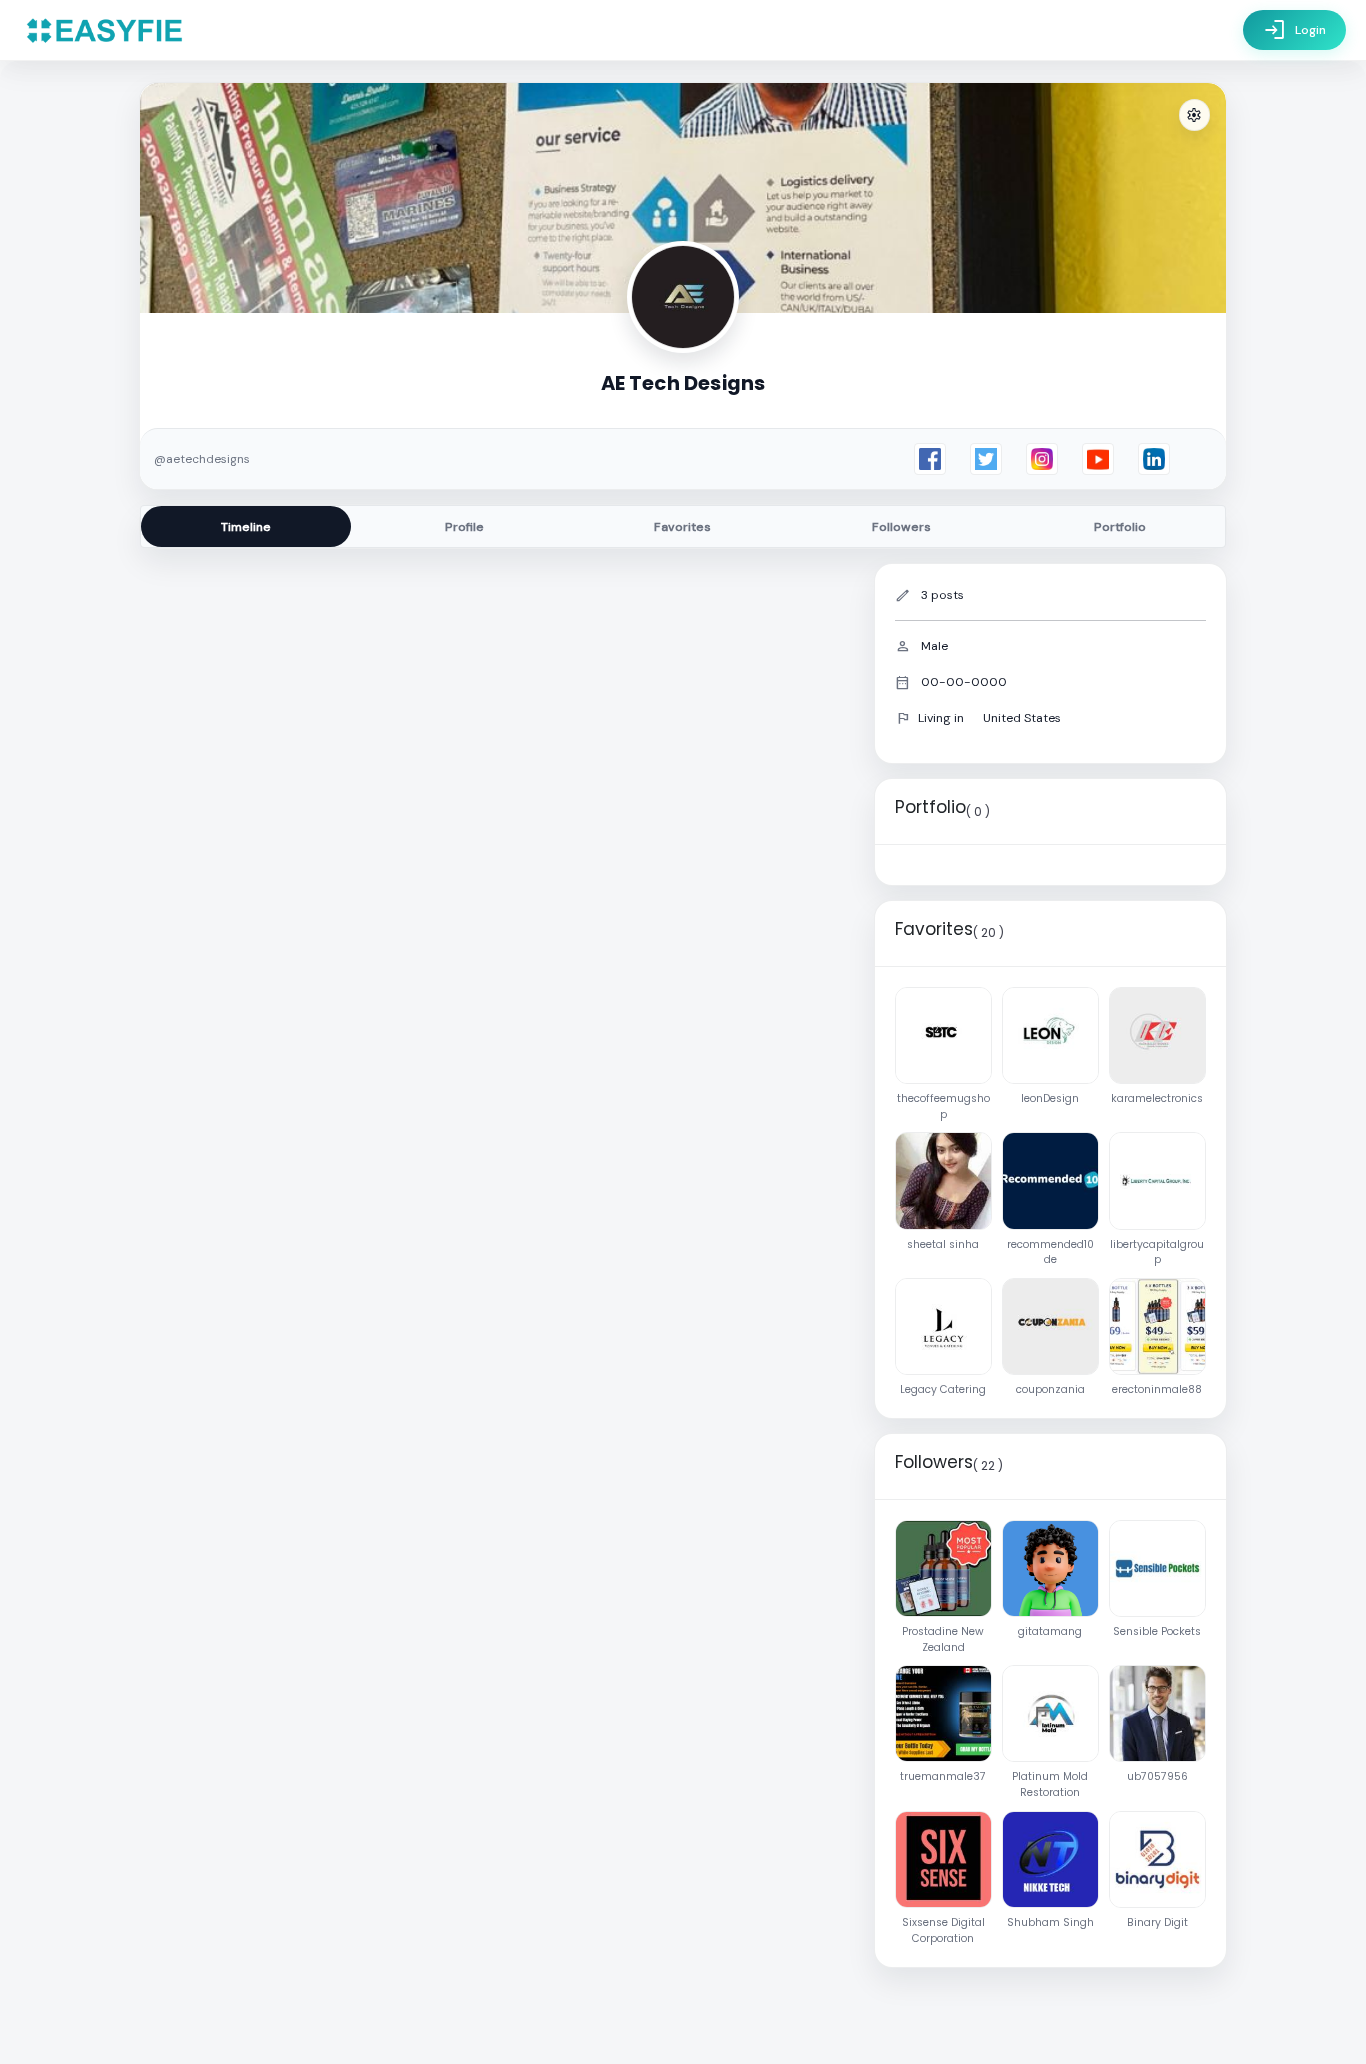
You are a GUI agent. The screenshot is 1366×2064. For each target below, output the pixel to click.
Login (1294, 30)
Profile (464, 527)
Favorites (682, 527)
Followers (901, 527)
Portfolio (1120, 527)
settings (1194, 115)
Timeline (246, 527)
